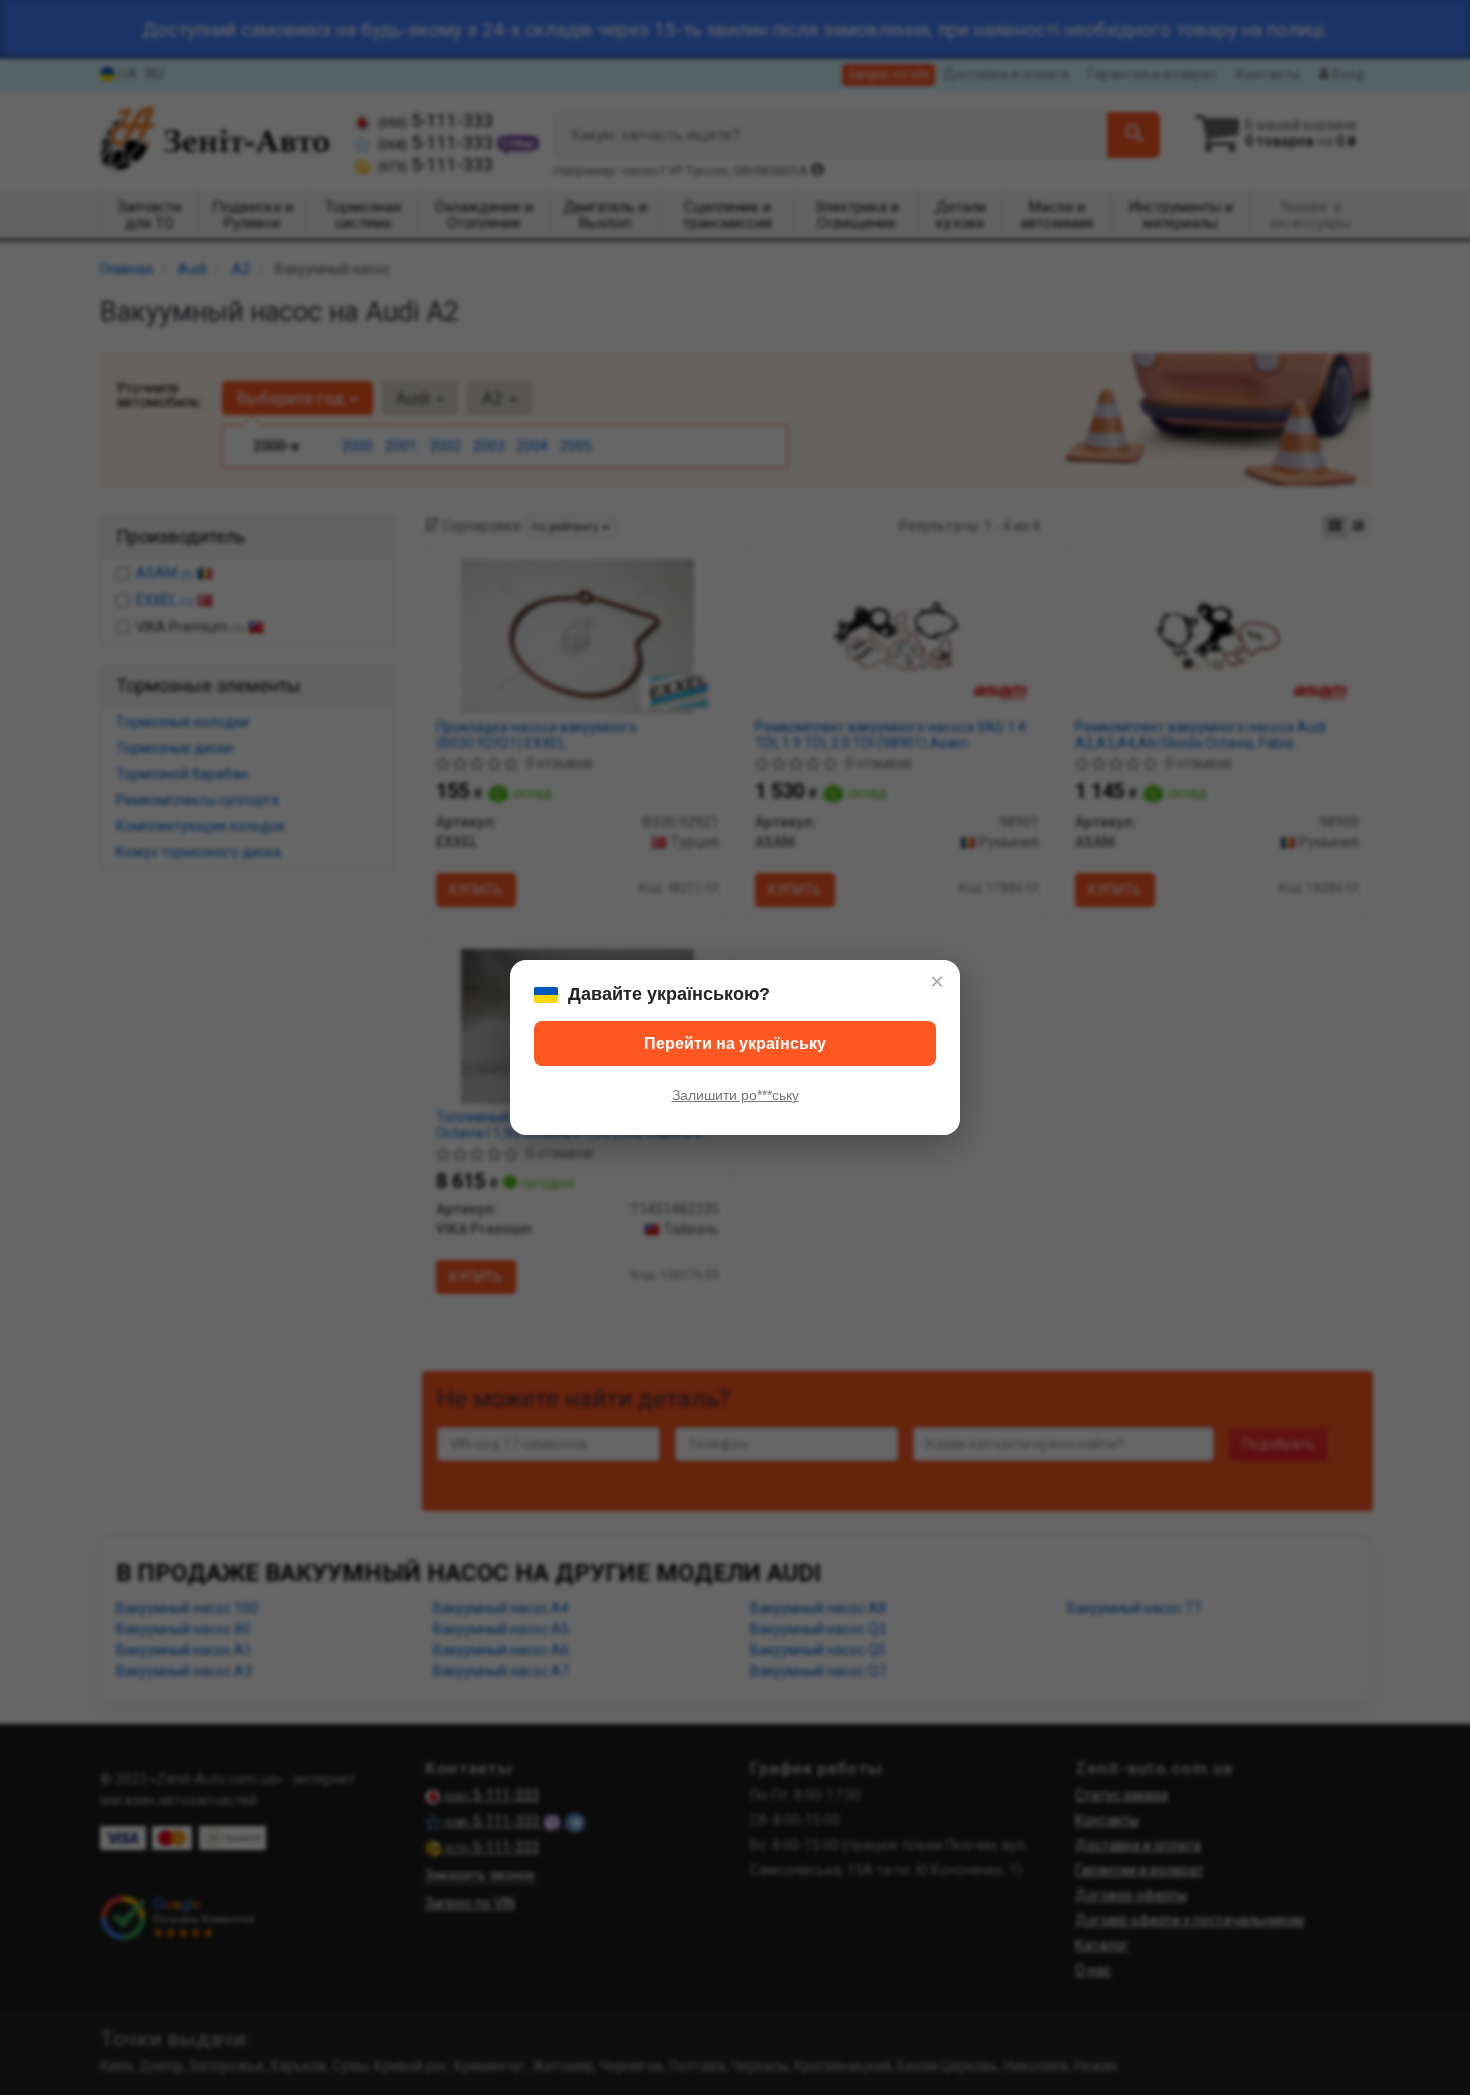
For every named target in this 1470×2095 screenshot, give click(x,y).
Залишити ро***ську (735, 1095)
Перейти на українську (735, 1043)
